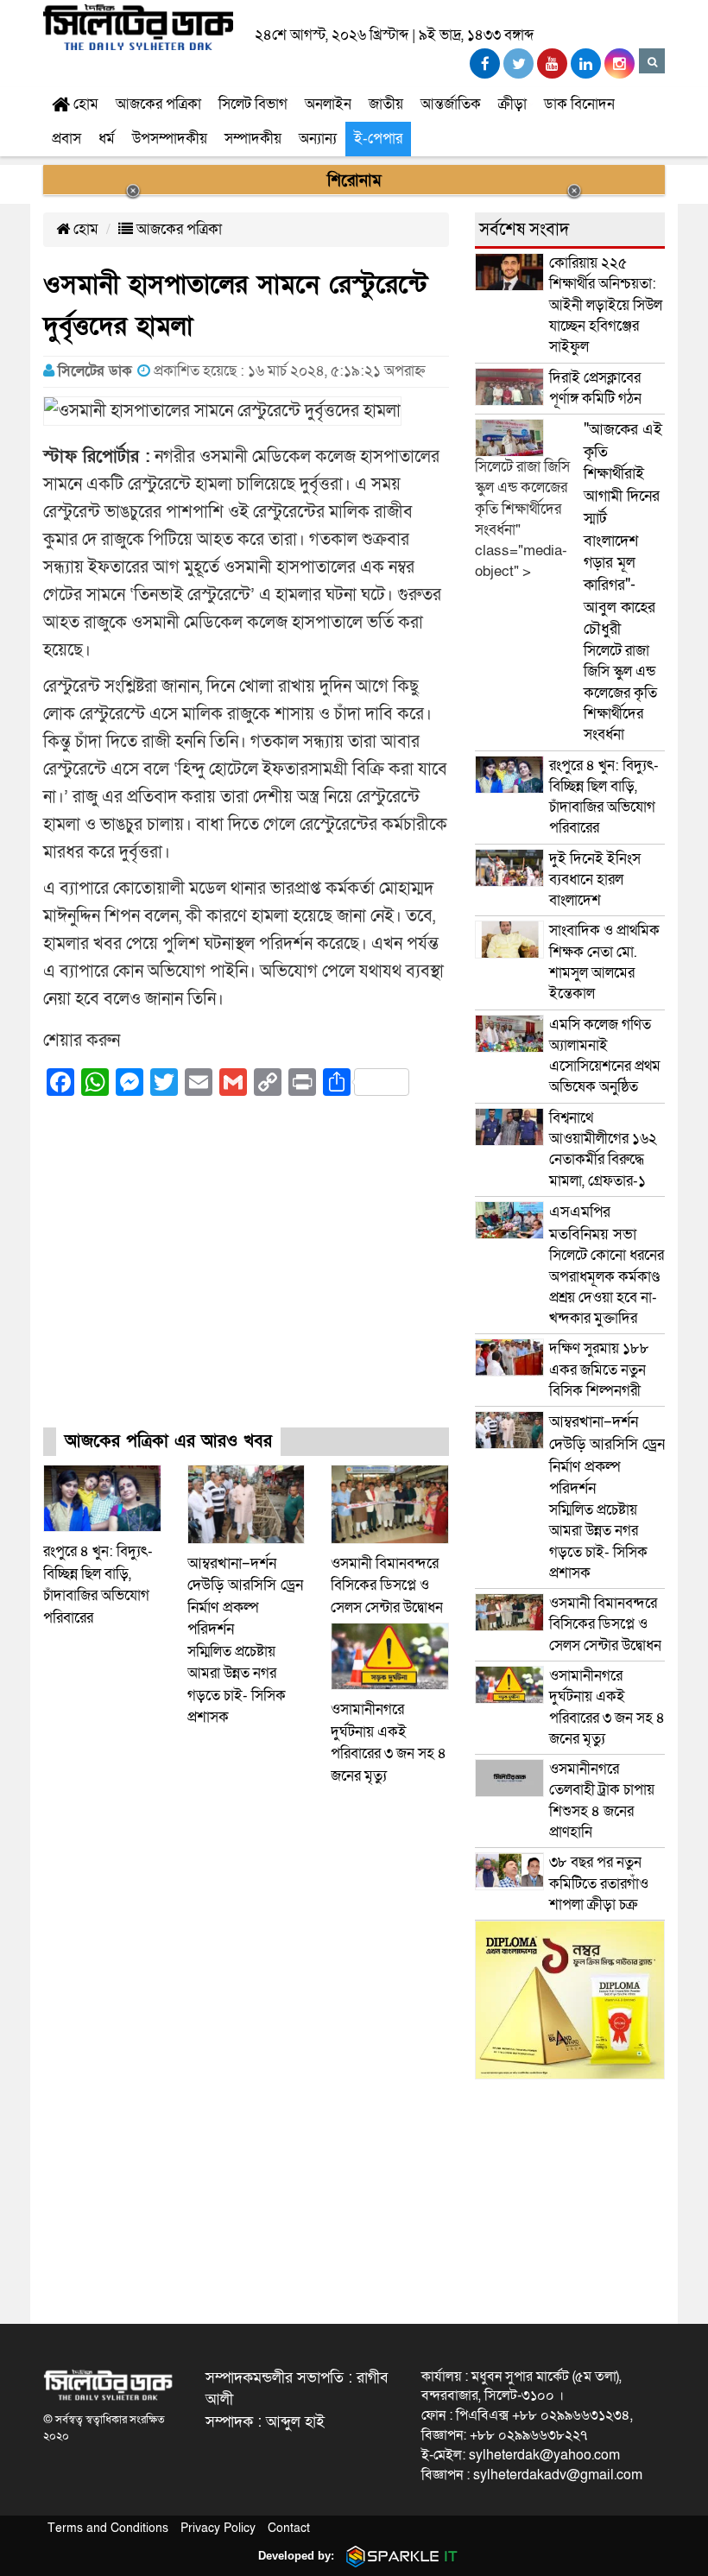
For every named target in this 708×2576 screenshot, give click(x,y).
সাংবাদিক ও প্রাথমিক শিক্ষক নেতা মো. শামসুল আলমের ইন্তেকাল (604, 962)
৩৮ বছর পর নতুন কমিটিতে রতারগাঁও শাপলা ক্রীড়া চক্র (599, 1883)
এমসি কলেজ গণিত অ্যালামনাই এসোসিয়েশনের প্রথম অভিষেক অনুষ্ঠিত (605, 1056)
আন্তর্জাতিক (451, 104)
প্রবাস (66, 139)
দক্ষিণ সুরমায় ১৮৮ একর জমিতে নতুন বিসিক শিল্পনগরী (599, 1370)
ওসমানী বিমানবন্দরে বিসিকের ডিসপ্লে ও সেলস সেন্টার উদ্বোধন (387, 1585)
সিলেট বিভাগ (253, 104)
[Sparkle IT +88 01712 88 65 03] (398, 2556)
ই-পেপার (378, 139)
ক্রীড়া (512, 104)
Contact (289, 2528)
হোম (84, 104)
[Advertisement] (246, 1277)
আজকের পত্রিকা (158, 104)
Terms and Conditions (108, 2528)
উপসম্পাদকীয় (170, 139)
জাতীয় (386, 104)
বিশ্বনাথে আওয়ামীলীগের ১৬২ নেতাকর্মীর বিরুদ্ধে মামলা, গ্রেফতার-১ (603, 1149)
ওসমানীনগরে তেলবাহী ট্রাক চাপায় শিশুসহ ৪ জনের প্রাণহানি (602, 1801)
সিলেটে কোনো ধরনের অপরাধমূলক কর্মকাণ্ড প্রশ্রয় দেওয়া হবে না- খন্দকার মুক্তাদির (607, 1265)
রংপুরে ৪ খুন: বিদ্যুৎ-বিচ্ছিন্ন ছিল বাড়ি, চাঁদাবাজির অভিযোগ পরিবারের (604, 797)
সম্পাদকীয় (253, 139)
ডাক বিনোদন (579, 104)
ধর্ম (107, 139)
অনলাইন (328, 104)
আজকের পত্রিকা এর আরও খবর (168, 1441)
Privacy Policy (218, 2528)
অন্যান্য (318, 139)
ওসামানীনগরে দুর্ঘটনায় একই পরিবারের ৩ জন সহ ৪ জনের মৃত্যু (607, 1707)
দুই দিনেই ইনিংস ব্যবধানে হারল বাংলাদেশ (595, 880)
